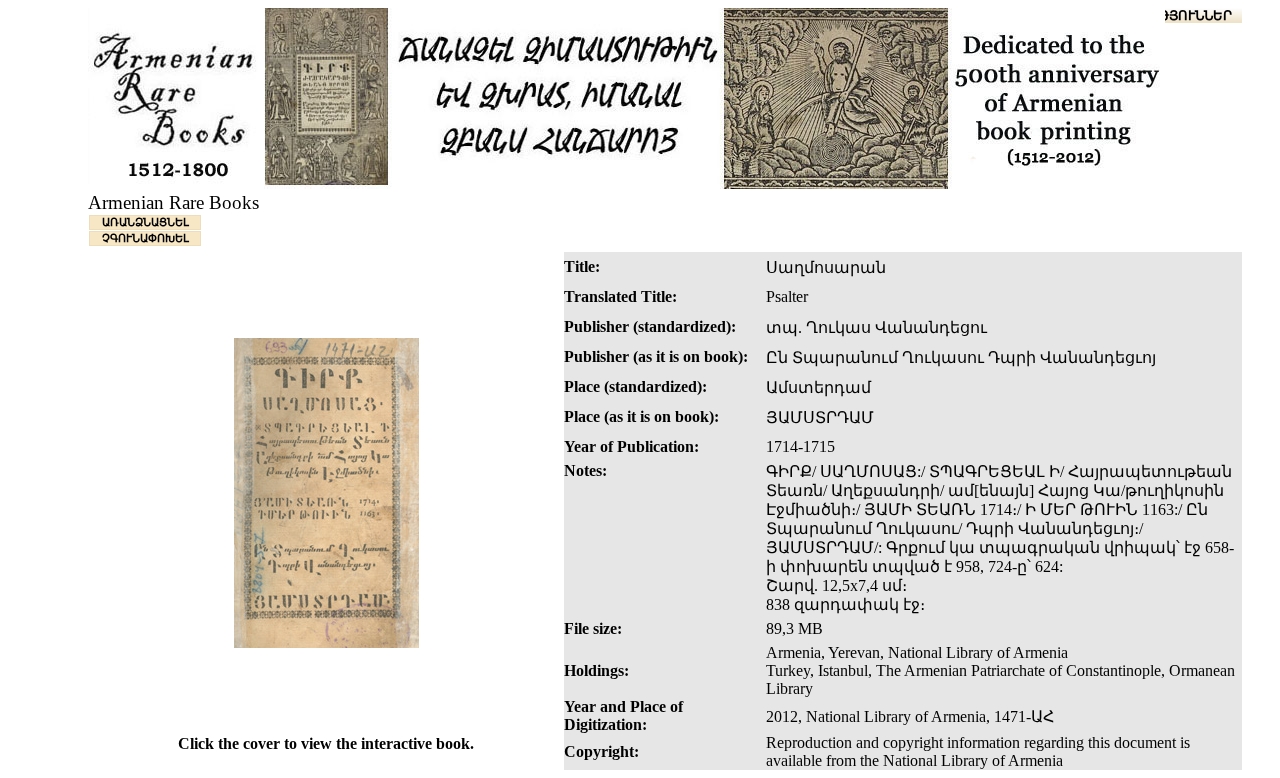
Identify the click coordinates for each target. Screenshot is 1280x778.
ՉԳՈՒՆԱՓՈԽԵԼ (145, 238)
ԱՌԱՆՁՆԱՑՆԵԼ (145, 222)
